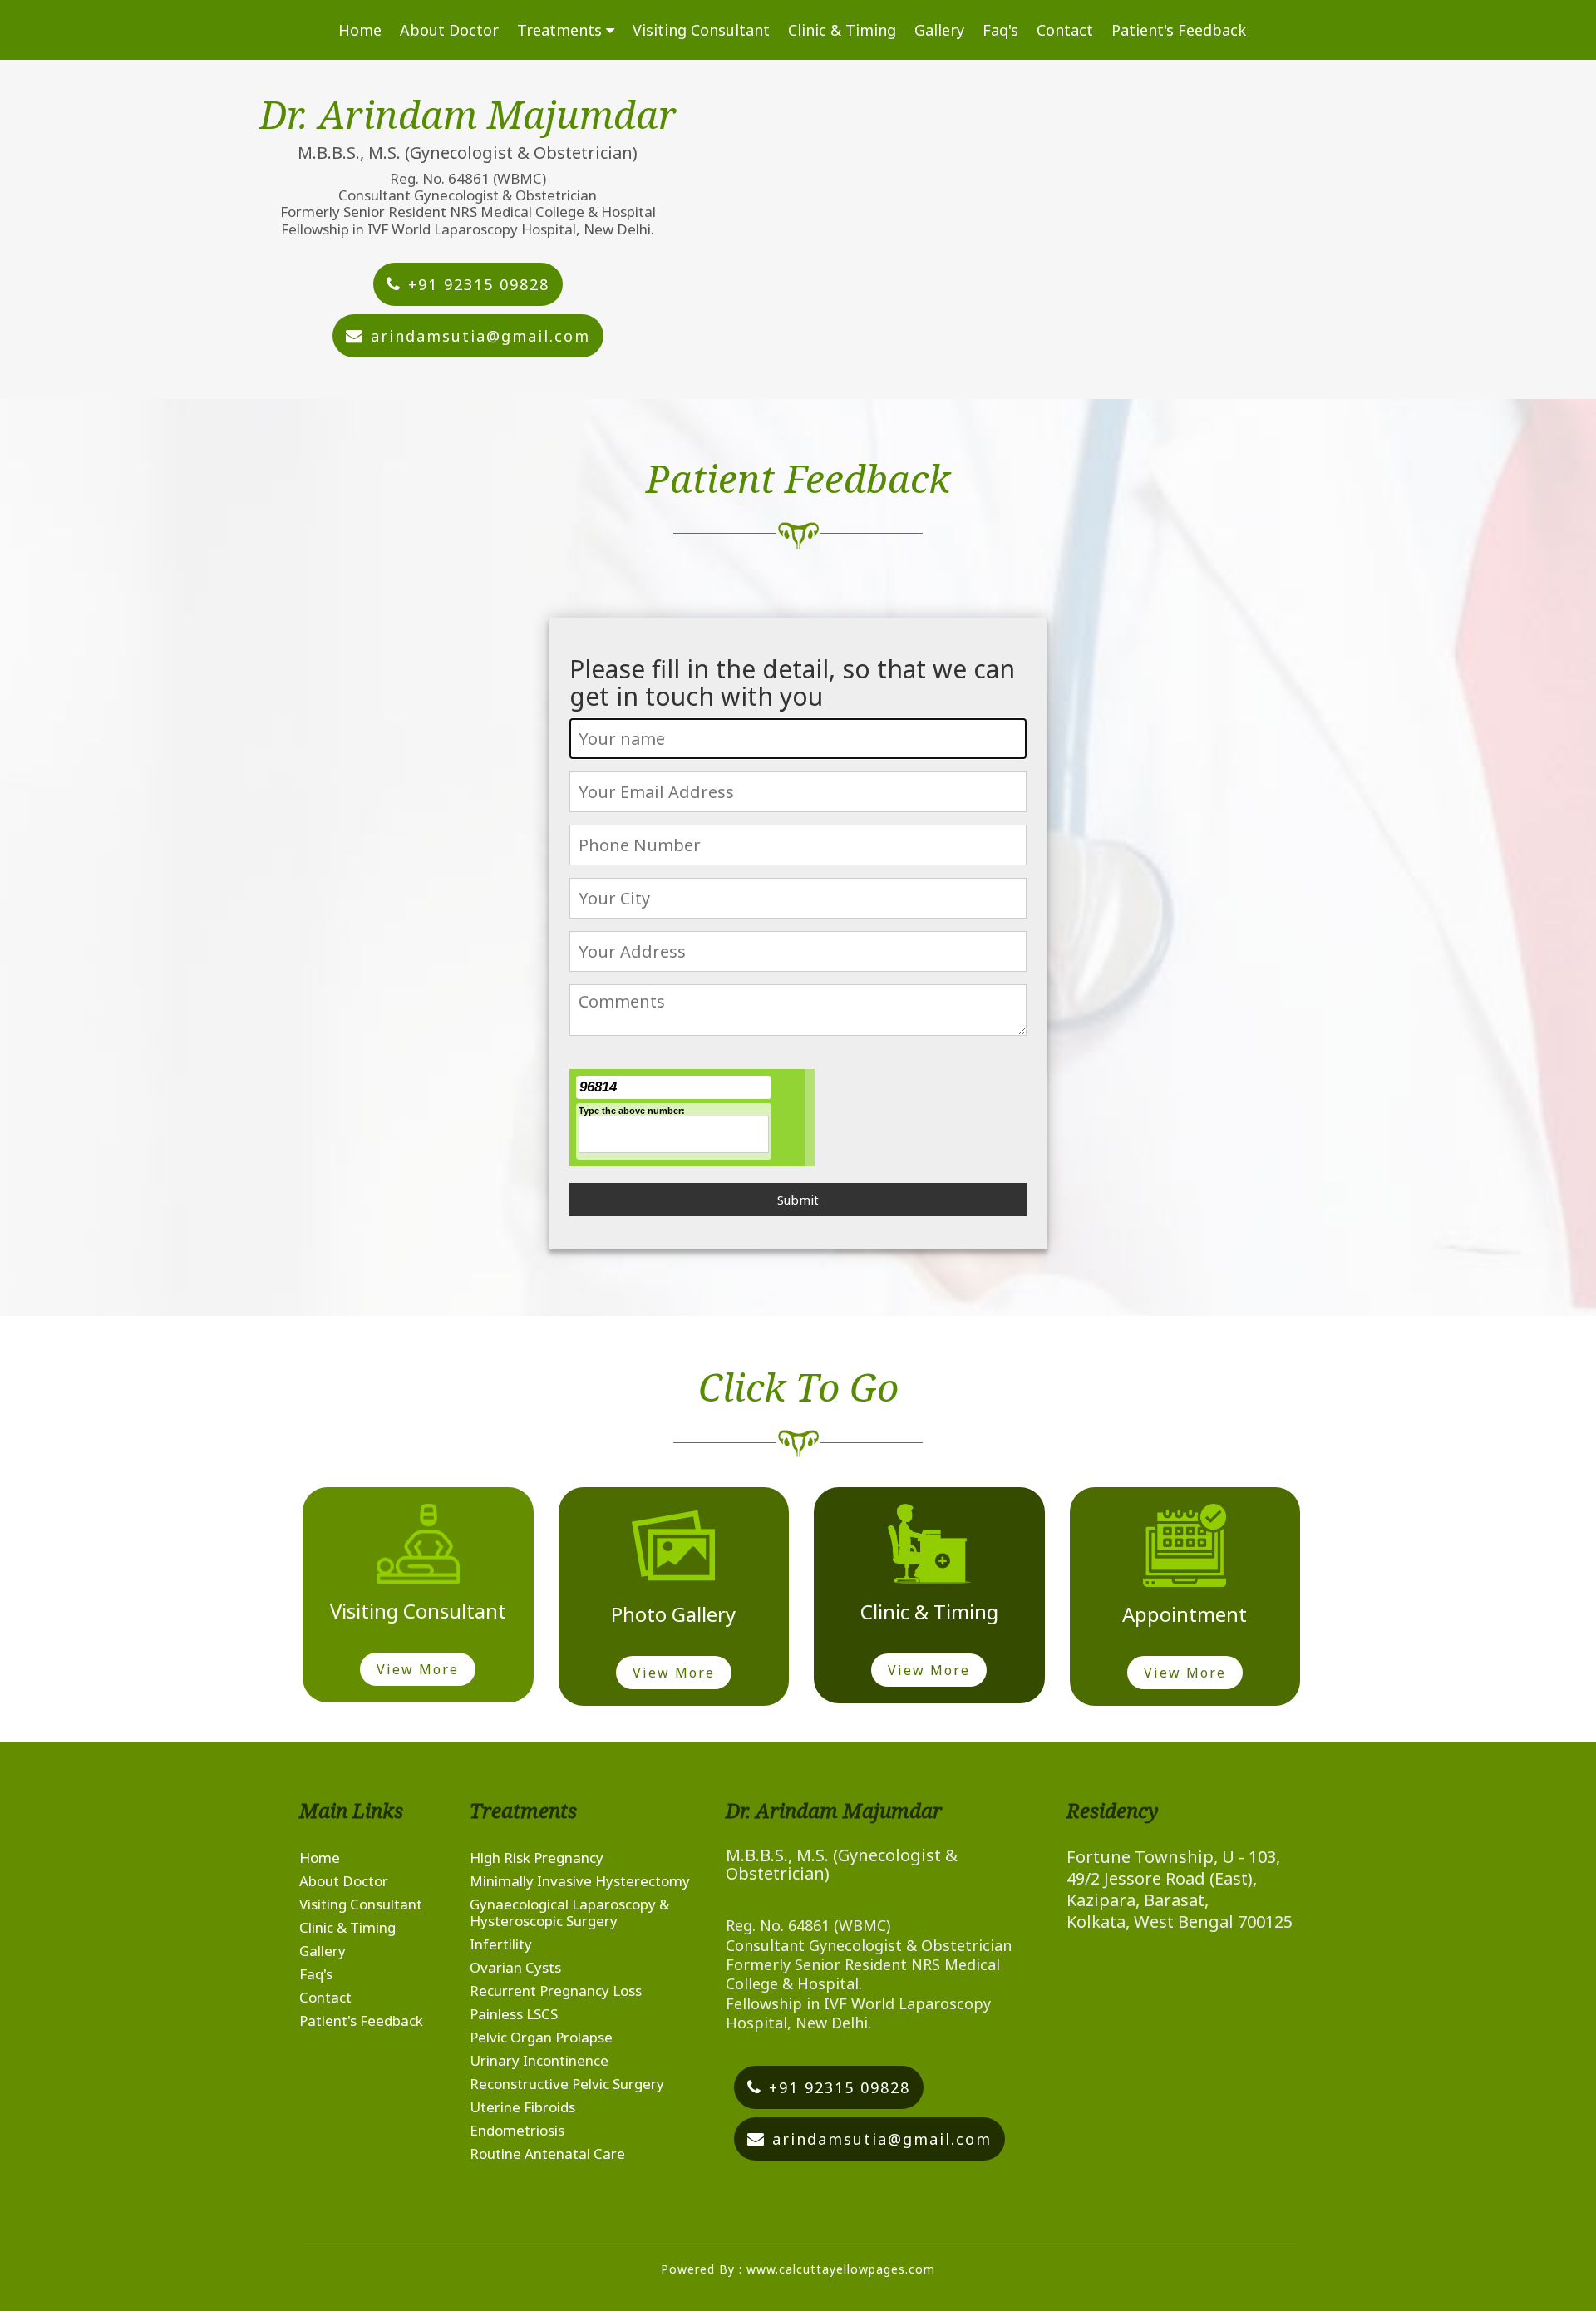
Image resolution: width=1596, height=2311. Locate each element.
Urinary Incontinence (539, 2060)
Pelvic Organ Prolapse (541, 2037)
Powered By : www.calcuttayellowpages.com (798, 2269)
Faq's (1000, 30)
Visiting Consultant (701, 30)
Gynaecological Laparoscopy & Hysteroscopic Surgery (569, 1912)
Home (360, 30)
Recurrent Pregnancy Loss (556, 1991)
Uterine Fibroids (522, 2107)
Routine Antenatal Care (547, 2153)
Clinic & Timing (842, 30)
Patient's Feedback (1179, 30)
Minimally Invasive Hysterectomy (580, 1881)
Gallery (939, 30)
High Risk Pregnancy (537, 1858)
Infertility (501, 1944)
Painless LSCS (514, 2014)
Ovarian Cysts (515, 1967)
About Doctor (449, 30)
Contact (1065, 30)
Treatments (562, 30)
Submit (798, 1200)
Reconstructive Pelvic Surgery (567, 2084)
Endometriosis (517, 2130)
